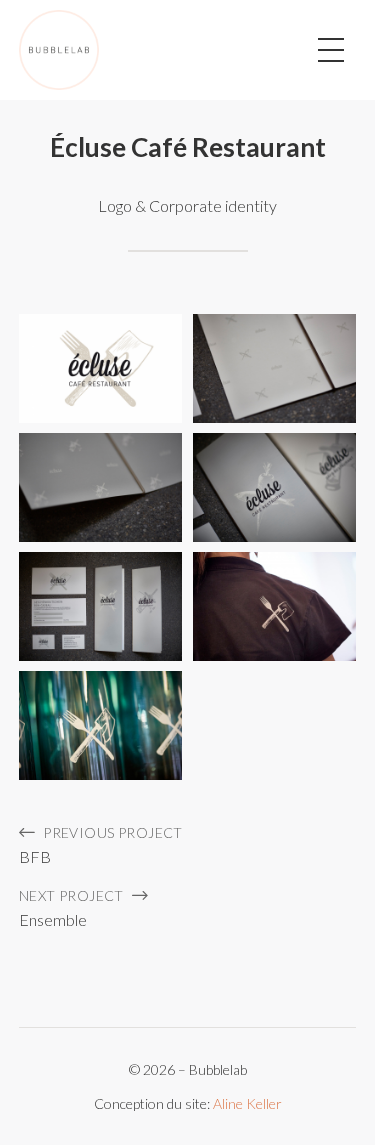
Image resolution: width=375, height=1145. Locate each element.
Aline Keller (247, 1103)
